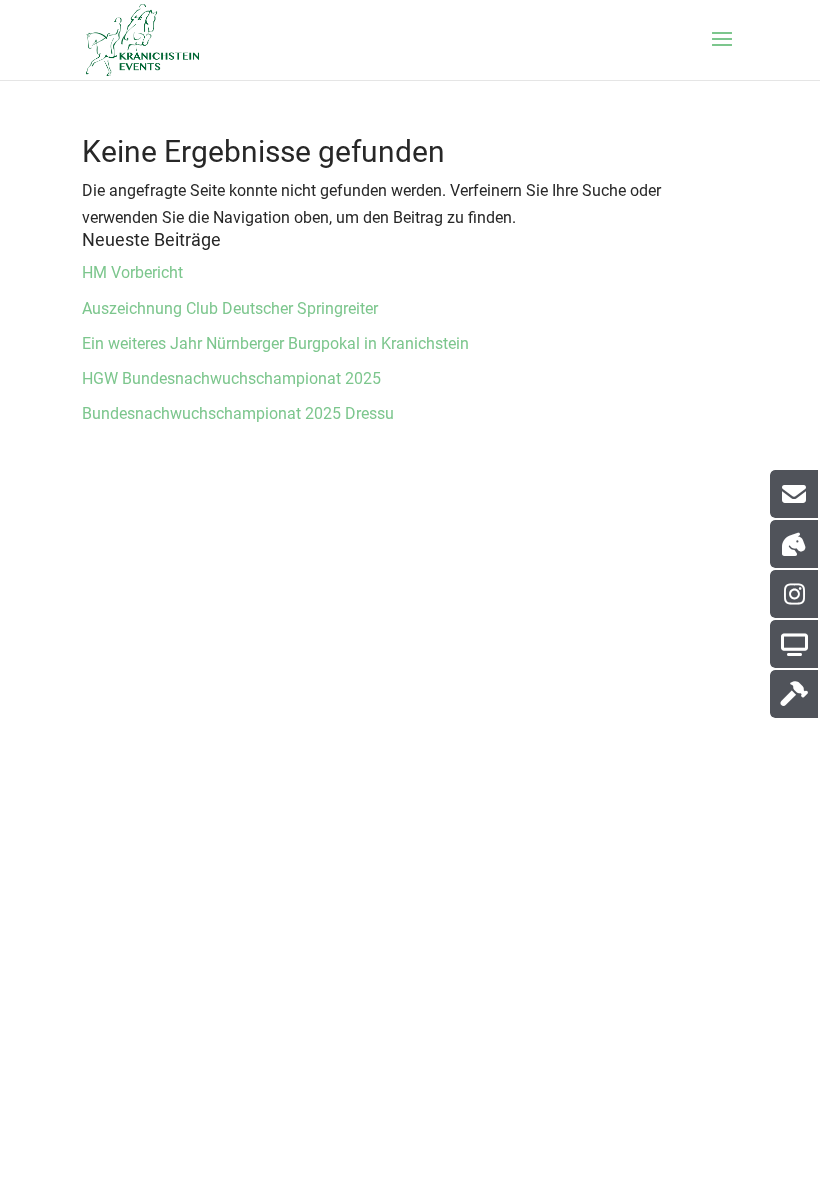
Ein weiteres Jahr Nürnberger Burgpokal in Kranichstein (275, 343)
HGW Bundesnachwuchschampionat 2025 (231, 378)
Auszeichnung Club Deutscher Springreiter (230, 308)
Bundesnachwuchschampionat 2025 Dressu (238, 413)
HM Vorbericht (132, 272)
